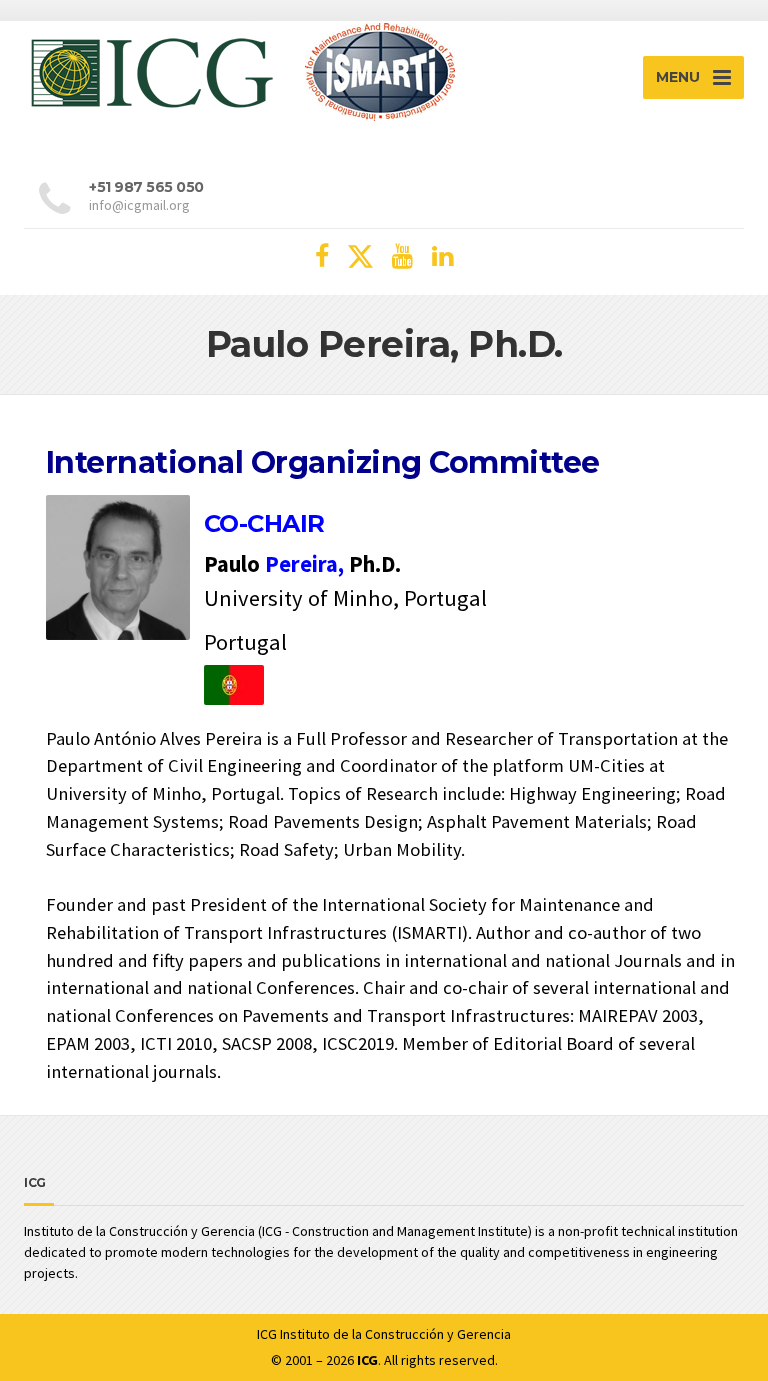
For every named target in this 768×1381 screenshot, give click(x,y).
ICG (267, 1334)
